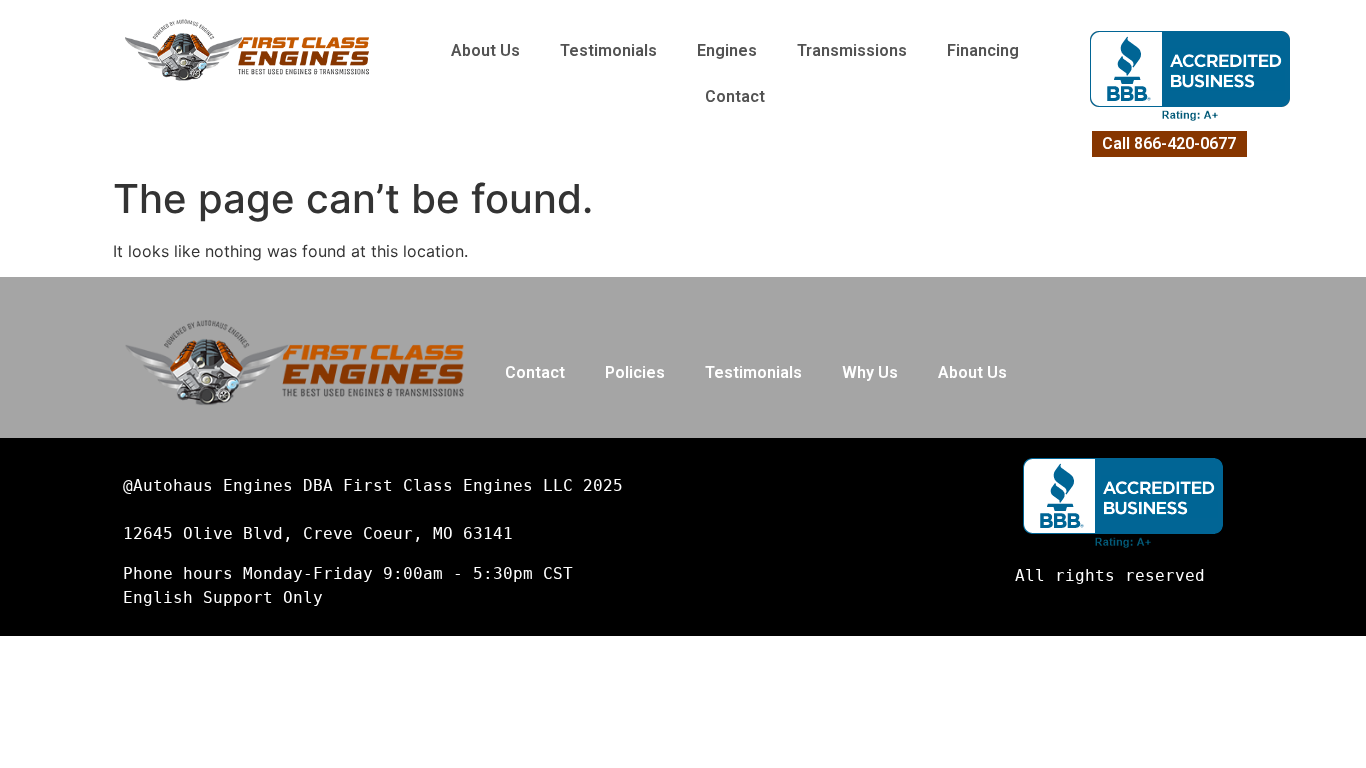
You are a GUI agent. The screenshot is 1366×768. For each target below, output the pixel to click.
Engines (727, 50)
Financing (983, 50)
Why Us (870, 372)
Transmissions (852, 50)
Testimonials (608, 50)
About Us (485, 50)
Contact (735, 96)
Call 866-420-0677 (1169, 143)
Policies (635, 372)
